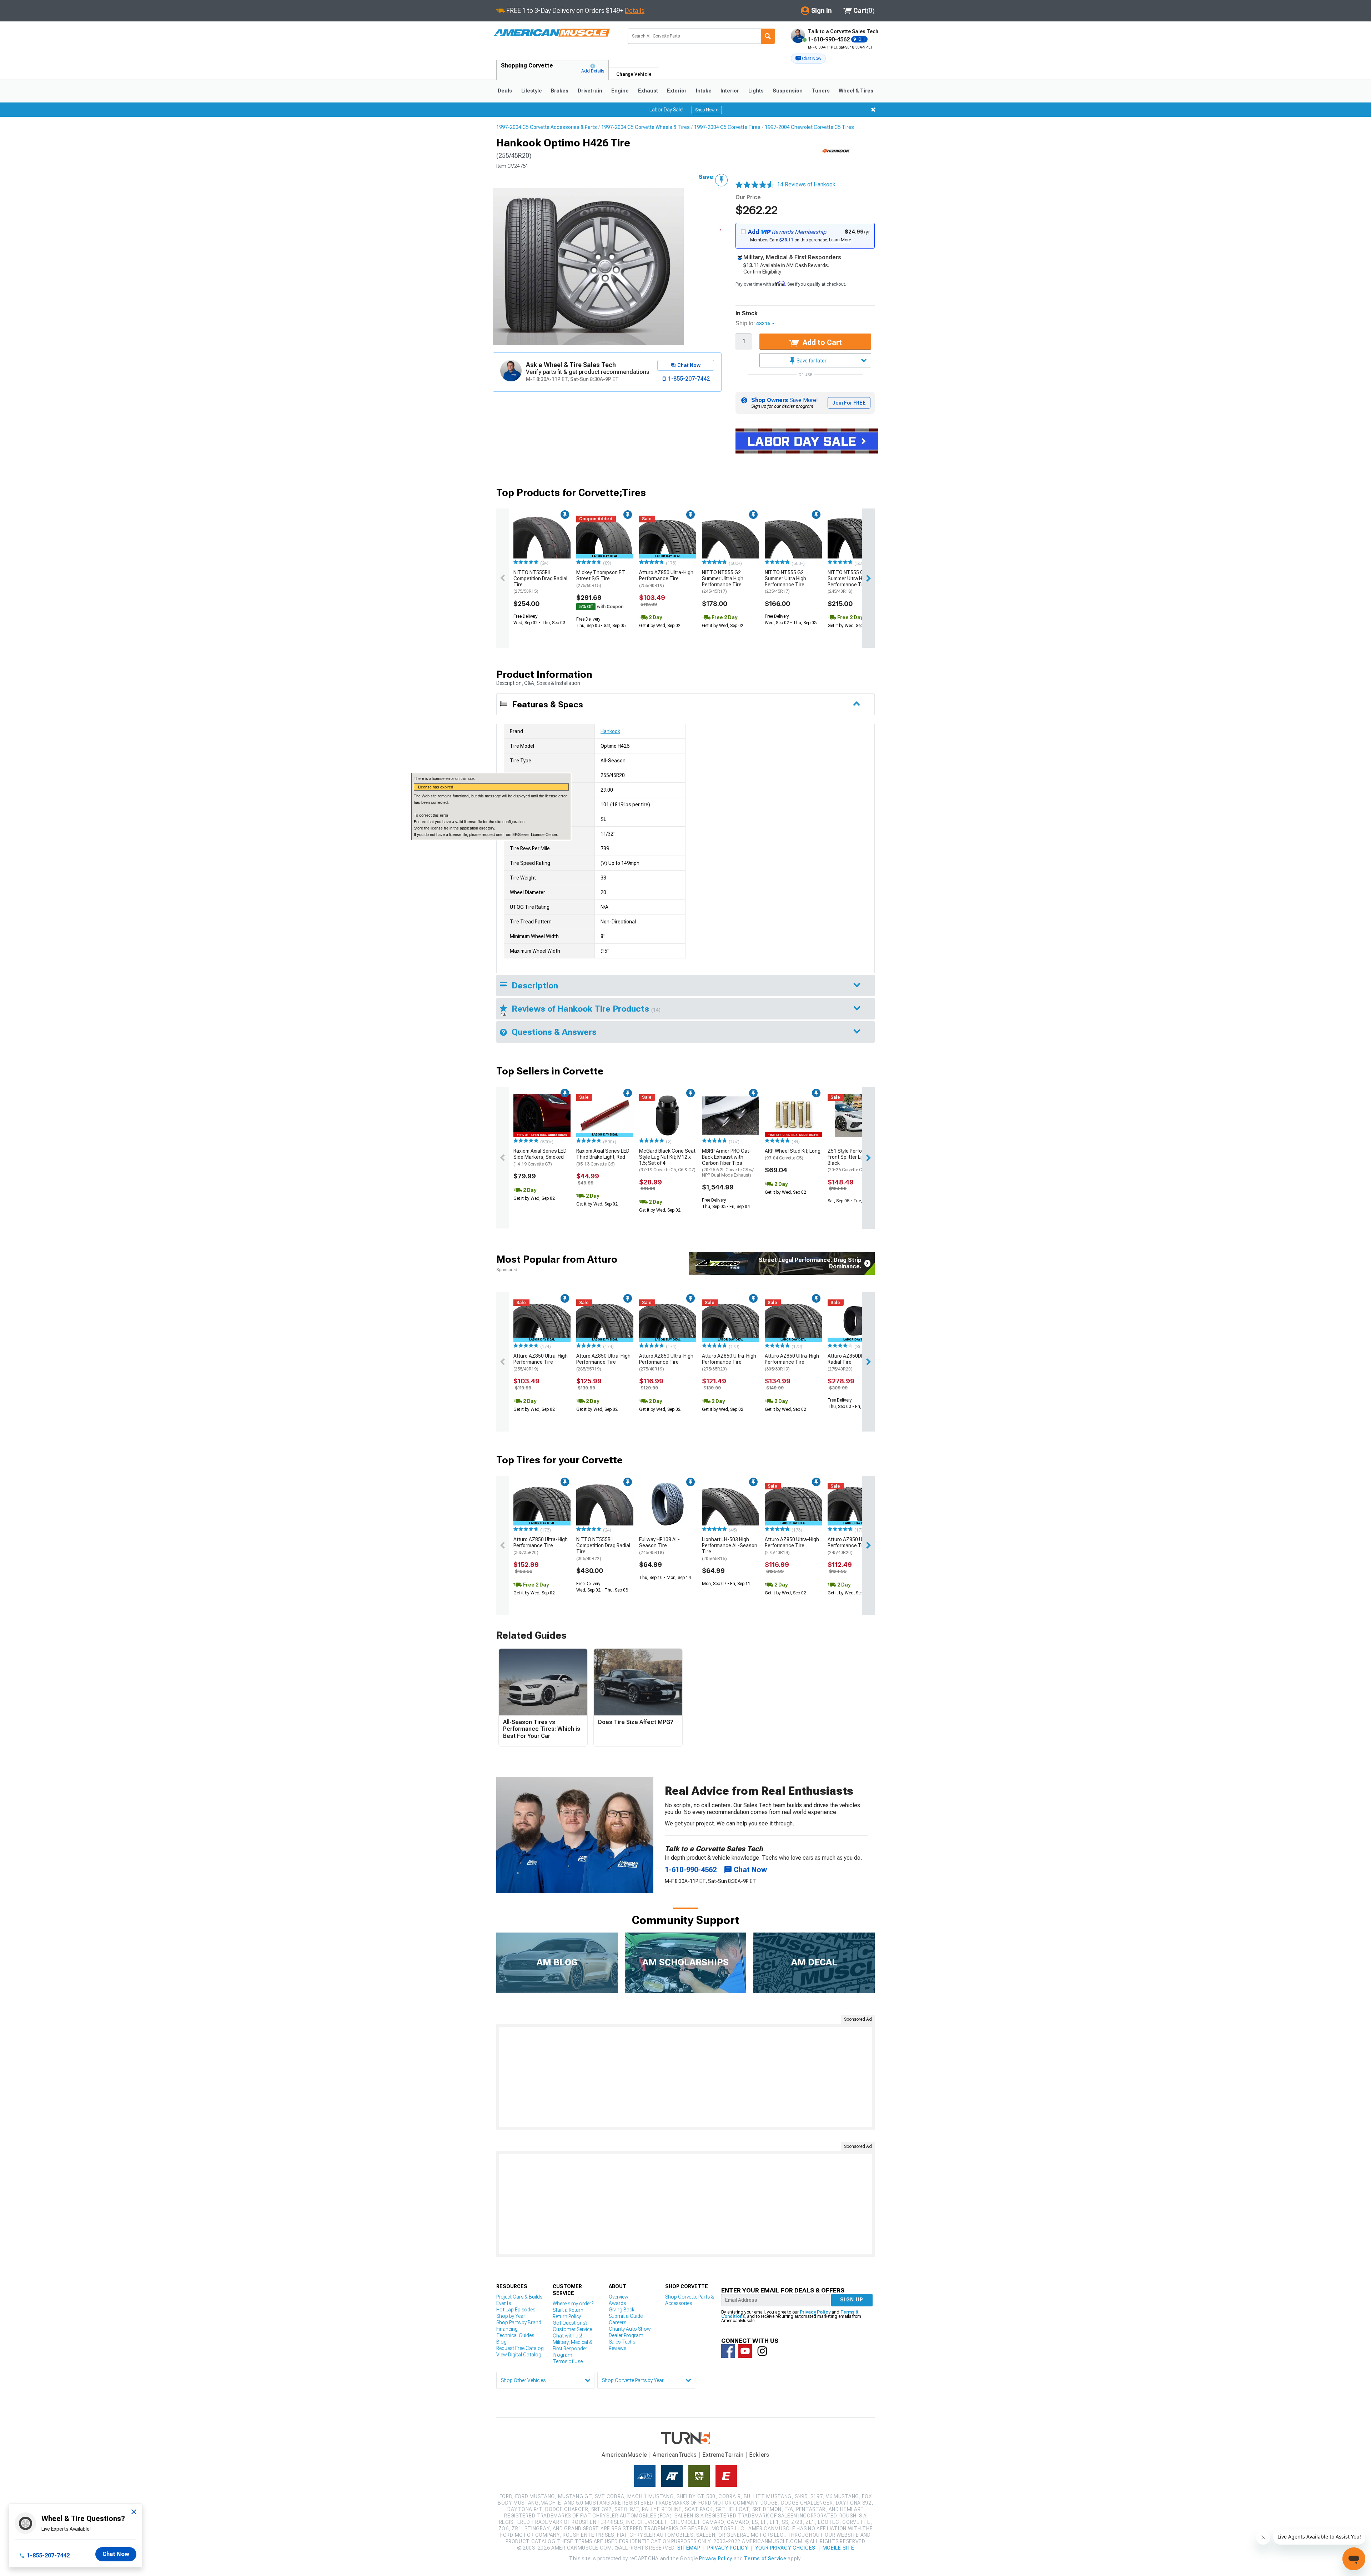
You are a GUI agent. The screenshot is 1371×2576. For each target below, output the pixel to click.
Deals (505, 91)
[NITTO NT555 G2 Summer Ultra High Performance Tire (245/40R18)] (856, 537)
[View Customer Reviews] (755, 185)
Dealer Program (626, 2335)
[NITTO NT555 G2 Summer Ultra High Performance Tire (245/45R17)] (730, 537)
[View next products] (868, 578)
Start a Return (568, 2310)
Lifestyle (532, 91)
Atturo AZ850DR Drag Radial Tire (852, 1362)
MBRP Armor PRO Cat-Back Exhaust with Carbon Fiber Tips (728, 1163)
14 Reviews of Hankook (806, 184)
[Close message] (873, 110)
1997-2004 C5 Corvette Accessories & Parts (547, 127)
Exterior (677, 91)
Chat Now (116, 2554)
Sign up (852, 2300)
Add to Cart (821, 342)
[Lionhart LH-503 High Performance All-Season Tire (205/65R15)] (730, 1504)
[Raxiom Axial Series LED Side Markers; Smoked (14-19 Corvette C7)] (542, 1116)
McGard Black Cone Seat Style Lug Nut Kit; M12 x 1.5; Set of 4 (667, 1160)
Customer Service (572, 2329)
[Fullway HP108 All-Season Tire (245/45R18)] (668, 1504)
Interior (730, 91)
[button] (808, 59)
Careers (617, 2322)
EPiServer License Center (535, 835)
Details (635, 11)
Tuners (821, 91)
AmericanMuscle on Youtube (745, 2351)
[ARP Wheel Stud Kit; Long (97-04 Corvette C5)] (793, 1116)
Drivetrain (590, 91)
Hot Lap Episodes (516, 2310)
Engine (620, 91)
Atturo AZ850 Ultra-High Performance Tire (666, 579)
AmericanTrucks (675, 2455)
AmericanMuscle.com (552, 33)
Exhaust (648, 91)
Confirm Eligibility (762, 272)
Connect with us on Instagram (762, 2351)
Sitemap (689, 2548)
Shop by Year (511, 2316)
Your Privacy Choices (785, 2548)
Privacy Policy (815, 2312)
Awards (617, 2303)
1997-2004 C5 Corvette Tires (727, 127)
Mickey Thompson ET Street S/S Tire (601, 579)
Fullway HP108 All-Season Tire (659, 1546)
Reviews (617, 2348)
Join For (849, 403)
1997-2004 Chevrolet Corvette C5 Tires (809, 127)
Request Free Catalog (520, 2348)
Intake (704, 91)
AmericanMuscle (624, 2455)
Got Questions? (570, 2323)
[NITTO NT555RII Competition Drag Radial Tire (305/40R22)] (605, 1504)
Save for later (811, 361)
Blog (501, 2342)
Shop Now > (707, 110)
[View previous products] (503, 578)
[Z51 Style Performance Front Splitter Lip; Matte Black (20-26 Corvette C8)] (856, 1116)
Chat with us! (567, 2336)
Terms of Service (765, 2559)
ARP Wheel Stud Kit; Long (793, 1154)
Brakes (560, 91)
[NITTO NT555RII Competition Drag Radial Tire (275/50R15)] (542, 537)
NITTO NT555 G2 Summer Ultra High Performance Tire (723, 582)
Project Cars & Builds (519, 2297)
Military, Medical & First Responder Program (572, 2349)
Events (504, 2303)
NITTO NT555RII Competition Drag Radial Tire (540, 582)
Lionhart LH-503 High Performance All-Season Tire (730, 1549)
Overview (619, 2297)
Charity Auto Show (630, 2329)
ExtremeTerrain (723, 2455)
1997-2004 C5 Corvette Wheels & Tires (646, 127)
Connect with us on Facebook (728, 2351)
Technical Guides (515, 2335)
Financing (507, 2329)
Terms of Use (568, 2361)
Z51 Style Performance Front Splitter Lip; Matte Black (854, 1160)
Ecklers (759, 2455)
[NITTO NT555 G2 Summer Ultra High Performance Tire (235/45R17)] (793, 537)
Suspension (788, 91)
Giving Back (622, 2310)
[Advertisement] (685, 2077)
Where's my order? (573, 2304)
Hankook (610, 731)
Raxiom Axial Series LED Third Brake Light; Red (603, 1157)
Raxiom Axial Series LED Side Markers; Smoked (540, 1157)
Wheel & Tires (856, 91)
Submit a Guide (626, 2316)
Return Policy (567, 2316)
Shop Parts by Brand (519, 2322)
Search (768, 36)
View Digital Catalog (519, 2355)
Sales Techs (622, 2342)
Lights (756, 91)
